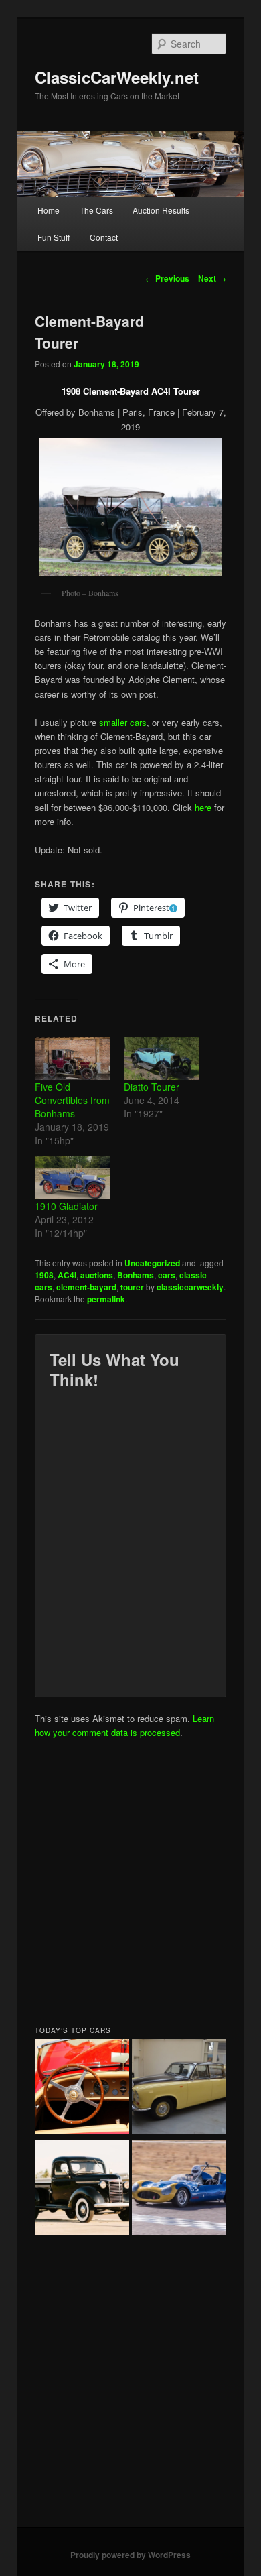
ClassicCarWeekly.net (117, 77)
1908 (44, 1275)
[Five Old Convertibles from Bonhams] (73, 1059)
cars (167, 1275)
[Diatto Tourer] (162, 1059)
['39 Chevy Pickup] (82, 2190)
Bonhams (136, 1275)
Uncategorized (152, 1263)
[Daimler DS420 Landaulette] (179, 2088)
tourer (132, 1287)
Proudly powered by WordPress (130, 2555)
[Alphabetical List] (82, 2088)
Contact (104, 237)
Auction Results (161, 210)
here (203, 807)
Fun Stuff (54, 237)
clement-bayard (86, 1287)
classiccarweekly (190, 1287)
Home (49, 210)
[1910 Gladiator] (73, 1177)
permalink (106, 1299)
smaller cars (123, 722)
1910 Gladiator (66, 1206)
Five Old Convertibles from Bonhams (72, 1100)
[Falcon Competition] (179, 2190)
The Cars (96, 210)
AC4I (67, 1275)
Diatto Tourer (152, 1087)
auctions (97, 1275)
